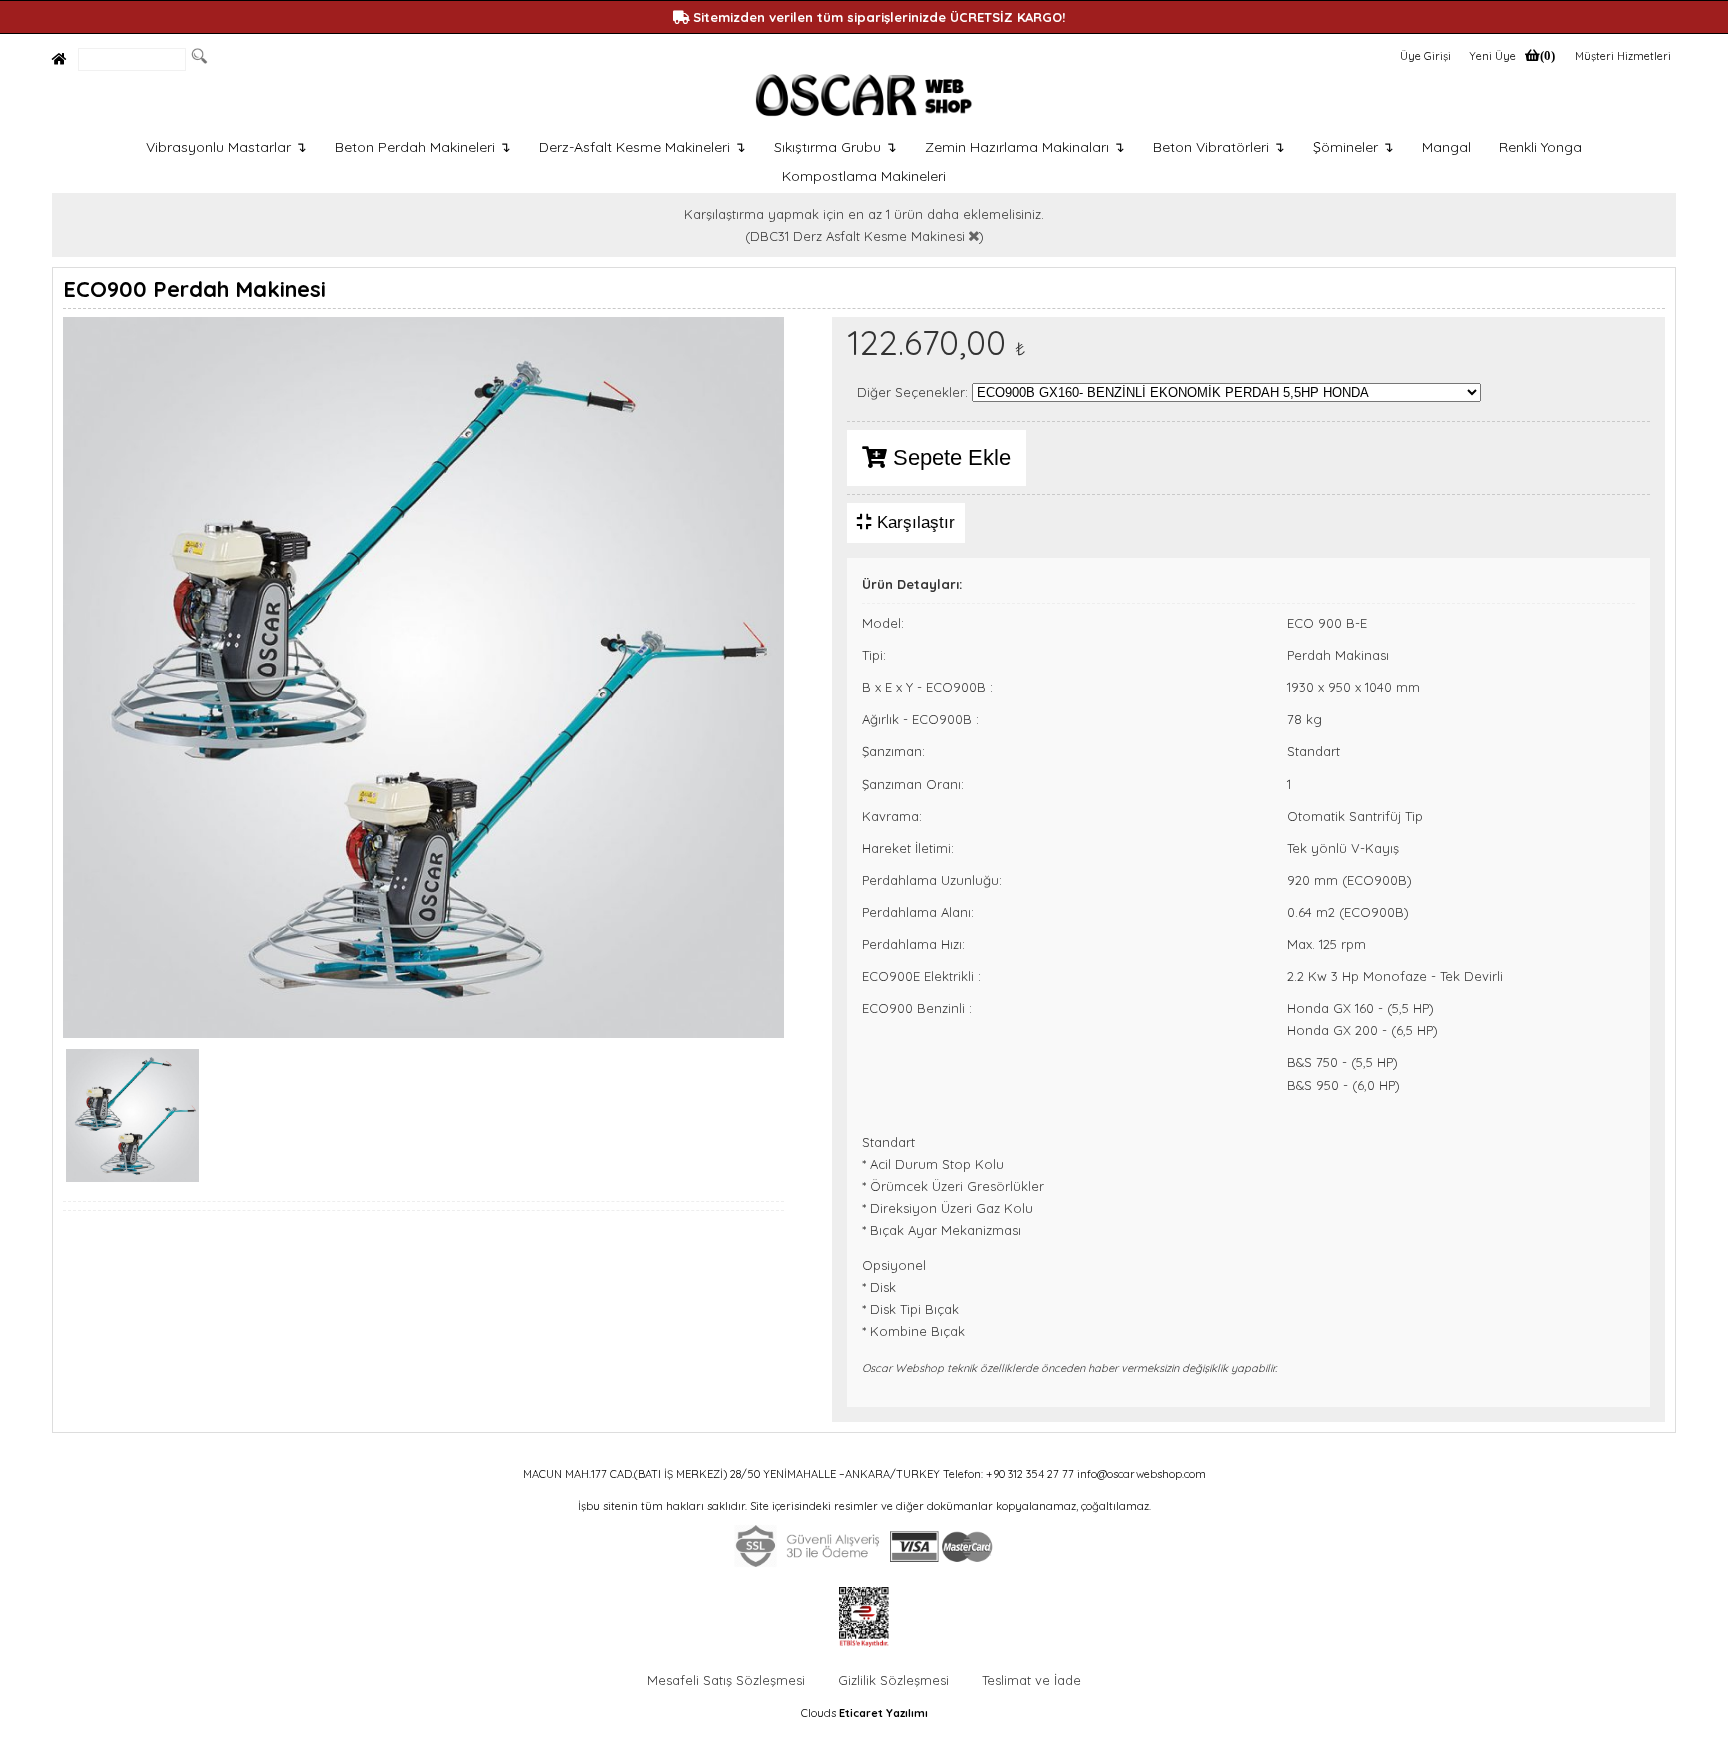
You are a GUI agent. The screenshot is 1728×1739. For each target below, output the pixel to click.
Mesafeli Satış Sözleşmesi (726, 1680)
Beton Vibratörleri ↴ (1219, 147)
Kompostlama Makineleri (864, 176)
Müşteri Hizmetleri (1623, 56)
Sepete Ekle (949, 457)
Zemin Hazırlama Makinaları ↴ (1025, 147)
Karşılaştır (913, 522)
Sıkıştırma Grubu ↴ (835, 147)
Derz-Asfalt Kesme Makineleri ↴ (642, 147)
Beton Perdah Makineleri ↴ (423, 147)
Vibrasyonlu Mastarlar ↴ (226, 147)
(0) (1547, 55)
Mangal (1446, 147)
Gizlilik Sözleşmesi (893, 1680)
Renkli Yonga (1540, 147)
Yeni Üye (1492, 56)
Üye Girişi (1425, 56)
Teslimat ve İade (1031, 1680)
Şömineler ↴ (1353, 147)
